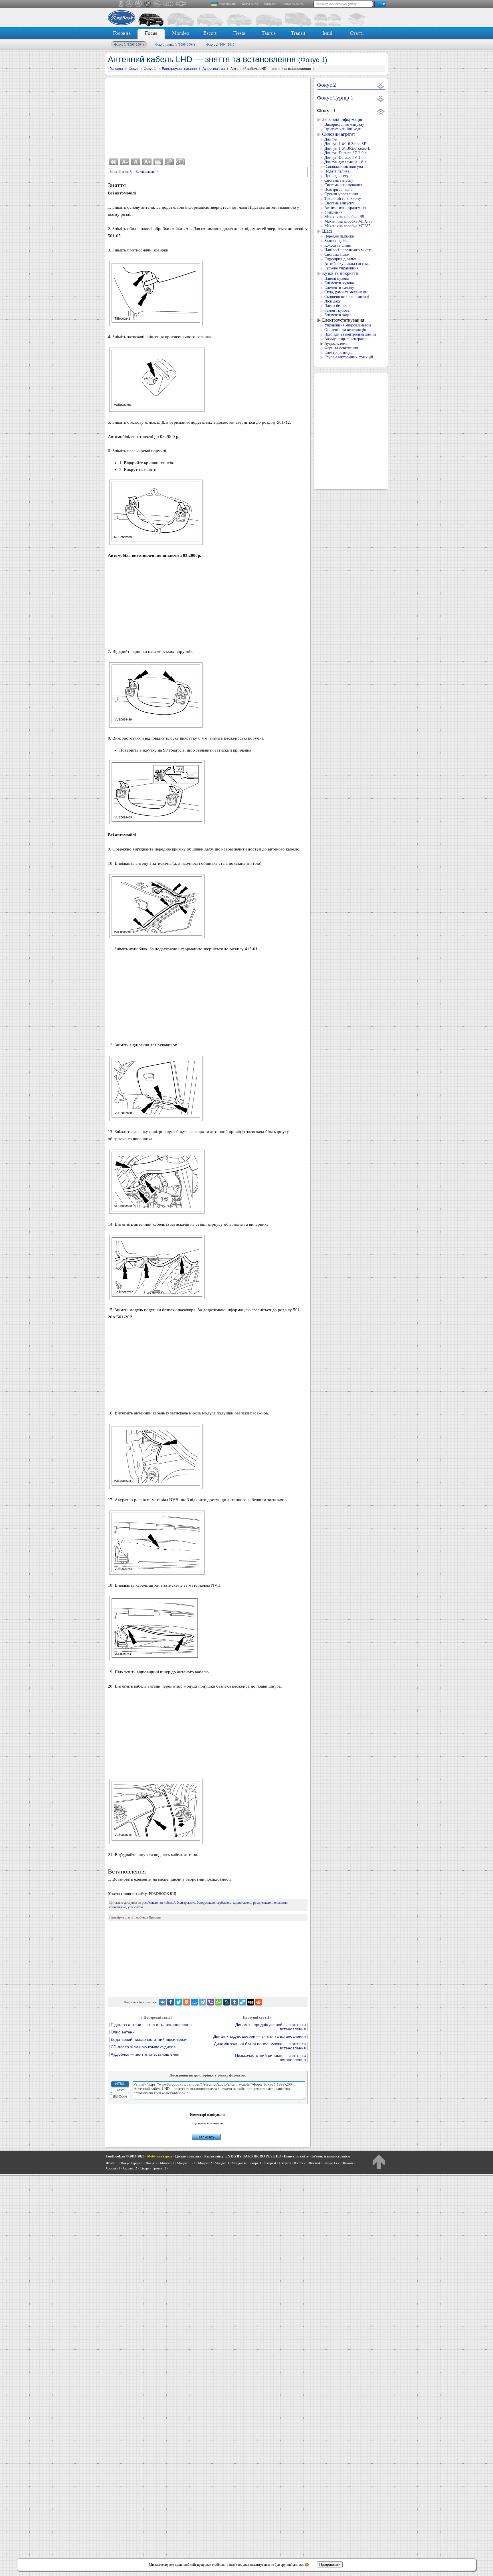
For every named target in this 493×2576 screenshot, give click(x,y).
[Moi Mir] (195, 2002)
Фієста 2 (300, 2163)
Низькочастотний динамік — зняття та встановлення (270, 2058)
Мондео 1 (167, 2163)
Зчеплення (333, 212)
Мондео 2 (205, 2163)
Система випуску (339, 203)
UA (245, 2156)
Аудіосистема (336, 343)
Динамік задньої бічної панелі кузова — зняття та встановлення (260, 2046)
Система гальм (337, 254)
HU (278, 2156)
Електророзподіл (339, 353)
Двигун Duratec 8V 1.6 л (345, 158)
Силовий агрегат (339, 134)
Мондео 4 (239, 2163)
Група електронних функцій (349, 357)
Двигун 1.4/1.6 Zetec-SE (345, 144)
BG (234, 2156)
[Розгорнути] (381, 86)
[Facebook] (171, 2002)
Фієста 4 (314, 2163)
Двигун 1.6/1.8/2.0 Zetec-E (347, 148)
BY (239, 2156)
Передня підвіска (339, 236)
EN (228, 2156)
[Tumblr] (235, 2002)
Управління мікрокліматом (348, 325)
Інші (327, 33)
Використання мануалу (344, 124)
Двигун (331, 139)
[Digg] (250, 2002)
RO (262, 2156)
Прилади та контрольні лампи (350, 334)
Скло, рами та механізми (346, 292)
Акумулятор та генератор (346, 339)
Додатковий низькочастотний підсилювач (149, 2040)
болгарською (186, 1903)
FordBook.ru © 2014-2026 (125, 2156)
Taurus (269, 33)
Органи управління (341, 194)
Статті (357, 33)
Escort (210, 33)
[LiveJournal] (227, 2002)
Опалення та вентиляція (345, 330)
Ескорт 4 (270, 2163)
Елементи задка (338, 315)
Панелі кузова (337, 278)
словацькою (118, 1907)
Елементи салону (339, 288)
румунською (262, 1903)
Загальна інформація (342, 119)
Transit (298, 33)
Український (227, 4)
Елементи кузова (339, 283)
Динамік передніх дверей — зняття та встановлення (271, 2027)
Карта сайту (250, 4)
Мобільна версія (160, 2156)
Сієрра (145, 2168)
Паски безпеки (337, 306)
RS (250, 2156)
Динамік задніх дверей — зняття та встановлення (260, 2036)
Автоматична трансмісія (345, 208)
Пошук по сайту (292, 4)
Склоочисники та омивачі (347, 297)
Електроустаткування (343, 320)
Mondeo (181, 33)
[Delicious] (243, 2002)
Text (120, 2090)
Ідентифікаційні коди (343, 129)
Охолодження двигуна (344, 167)
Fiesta (239, 33)
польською (280, 1903)
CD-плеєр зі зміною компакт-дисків (143, 2047)
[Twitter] (179, 2002)
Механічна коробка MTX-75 (348, 221)
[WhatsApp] (219, 2002)
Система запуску (339, 180)
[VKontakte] (163, 2002)
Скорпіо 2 (130, 2168)
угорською (135, 1907)
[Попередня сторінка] (114, 162)
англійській (167, 1903)
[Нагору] (379, 2162)
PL (268, 2156)
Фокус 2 (221, 44)
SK (273, 2156)
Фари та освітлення (341, 348)
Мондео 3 (222, 2163)
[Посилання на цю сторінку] (169, 162)
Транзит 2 (159, 2168)
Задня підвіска (337, 241)
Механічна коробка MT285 (347, 226)
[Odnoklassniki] (187, 2002)
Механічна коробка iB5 (344, 217)
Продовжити (330, 2564)
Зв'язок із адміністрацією (331, 2156)
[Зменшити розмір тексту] (125, 162)
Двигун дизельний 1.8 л (345, 162)
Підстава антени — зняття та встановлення (151, 2025)
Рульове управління (341, 268)
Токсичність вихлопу (343, 199)
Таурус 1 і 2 (331, 2163)
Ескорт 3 (255, 2163)
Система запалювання (343, 185)
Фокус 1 (129, 44)
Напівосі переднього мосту (348, 250)
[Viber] (211, 2002)
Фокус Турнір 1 (175, 44)
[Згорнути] (381, 111)
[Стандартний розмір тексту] (136, 162)
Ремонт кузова (337, 310)
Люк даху (333, 301)
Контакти (270, 4)
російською (150, 1903)
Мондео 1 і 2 (186, 2163)
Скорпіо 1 (113, 2168)
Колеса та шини (338, 245)
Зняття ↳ (126, 172)
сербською (224, 1903)
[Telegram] (203, 2002)
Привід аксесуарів (340, 176)
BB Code (120, 2096)
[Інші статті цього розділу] (158, 162)
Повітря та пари (338, 189)
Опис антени (123, 2032)
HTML (120, 2084)
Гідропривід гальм (340, 259)
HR (256, 2156)
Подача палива (337, 171)
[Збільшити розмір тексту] (147, 162)
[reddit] (258, 2002)
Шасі (327, 231)
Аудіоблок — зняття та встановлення (145, 2054)
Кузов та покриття (340, 273)
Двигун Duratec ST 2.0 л (345, 153)
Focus (151, 33)
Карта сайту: (214, 2156)
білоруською (206, 1903)
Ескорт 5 (285, 2163)
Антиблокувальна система (347, 264)
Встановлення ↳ (147, 172)
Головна (122, 33)
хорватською (242, 1903)
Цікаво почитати (188, 2156)
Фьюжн (348, 2163)
